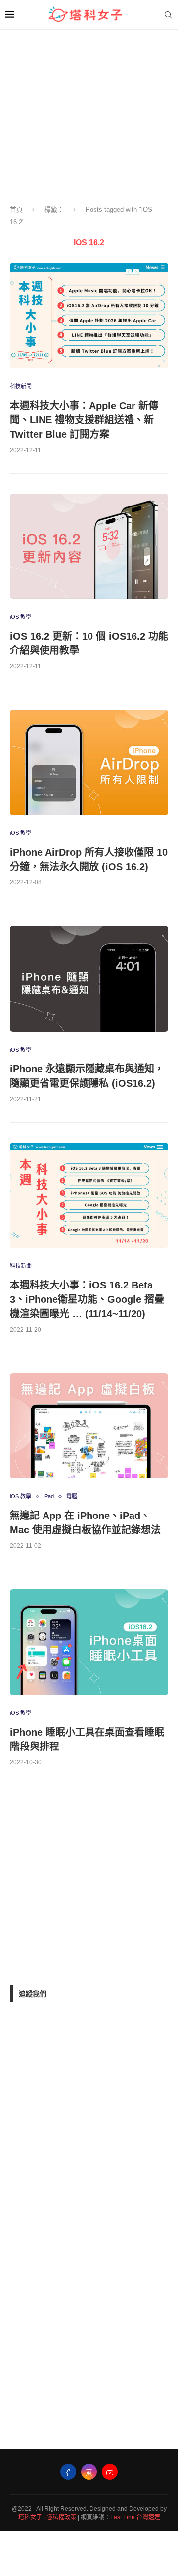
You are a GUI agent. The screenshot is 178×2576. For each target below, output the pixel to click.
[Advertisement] (84, 1878)
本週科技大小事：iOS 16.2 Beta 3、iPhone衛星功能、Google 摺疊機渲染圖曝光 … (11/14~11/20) (87, 1299)
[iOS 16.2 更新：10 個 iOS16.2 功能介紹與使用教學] (89, 546)
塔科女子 (30, 2517)
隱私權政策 (61, 2517)
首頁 (16, 209)
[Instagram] (89, 2472)
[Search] (168, 15)
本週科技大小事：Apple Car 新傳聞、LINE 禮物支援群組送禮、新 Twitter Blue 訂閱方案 (84, 420)
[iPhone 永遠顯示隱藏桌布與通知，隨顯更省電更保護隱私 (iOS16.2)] (89, 979)
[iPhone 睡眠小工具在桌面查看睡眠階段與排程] (89, 1642)
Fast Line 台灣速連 (135, 2517)
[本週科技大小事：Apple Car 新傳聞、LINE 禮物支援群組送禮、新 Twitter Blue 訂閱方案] (89, 315)
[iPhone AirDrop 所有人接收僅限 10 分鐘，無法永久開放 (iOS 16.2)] (89, 762)
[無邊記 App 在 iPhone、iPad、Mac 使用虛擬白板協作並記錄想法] (89, 1426)
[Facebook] (68, 2472)
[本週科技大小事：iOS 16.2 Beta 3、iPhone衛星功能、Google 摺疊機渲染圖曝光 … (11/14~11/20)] (89, 1195)
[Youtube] (110, 2472)
